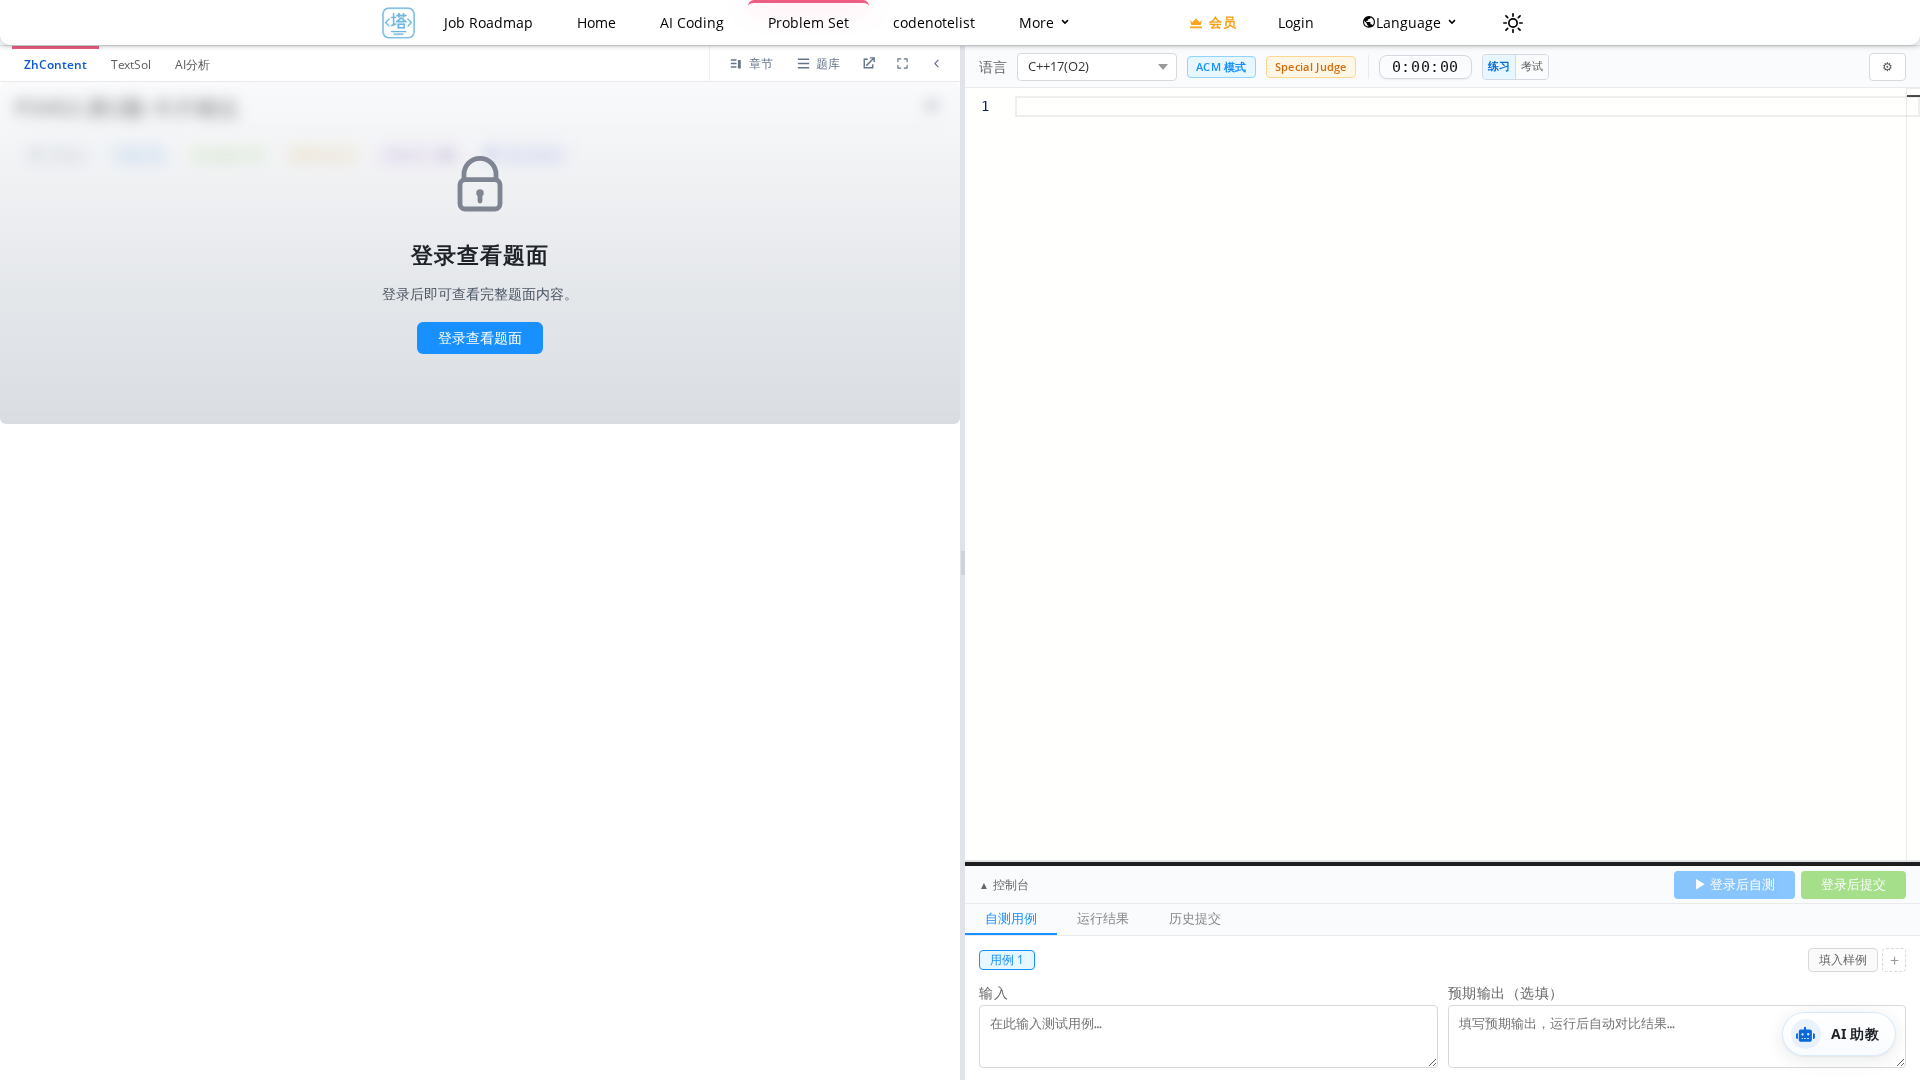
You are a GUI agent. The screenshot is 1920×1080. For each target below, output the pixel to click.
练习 (1499, 65)
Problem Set (808, 22)
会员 (1222, 22)
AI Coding (692, 22)
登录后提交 (1853, 884)
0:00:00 (1425, 67)
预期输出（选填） (1506, 992)
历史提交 (1195, 918)
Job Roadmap (488, 22)
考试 (1532, 65)
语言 (993, 66)
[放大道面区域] (902, 64)
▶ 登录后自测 (1734, 884)
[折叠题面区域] (936, 64)
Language (1410, 22)
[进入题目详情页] (868, 64)
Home (596, 22)
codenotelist (934, 22)
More (1038, 22)
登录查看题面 (480, 337)
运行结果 (1103, 918)
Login (1296, 22)
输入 (993, 992)
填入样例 (1843, 959)
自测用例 (1011, 918)
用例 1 (1007, 959)
